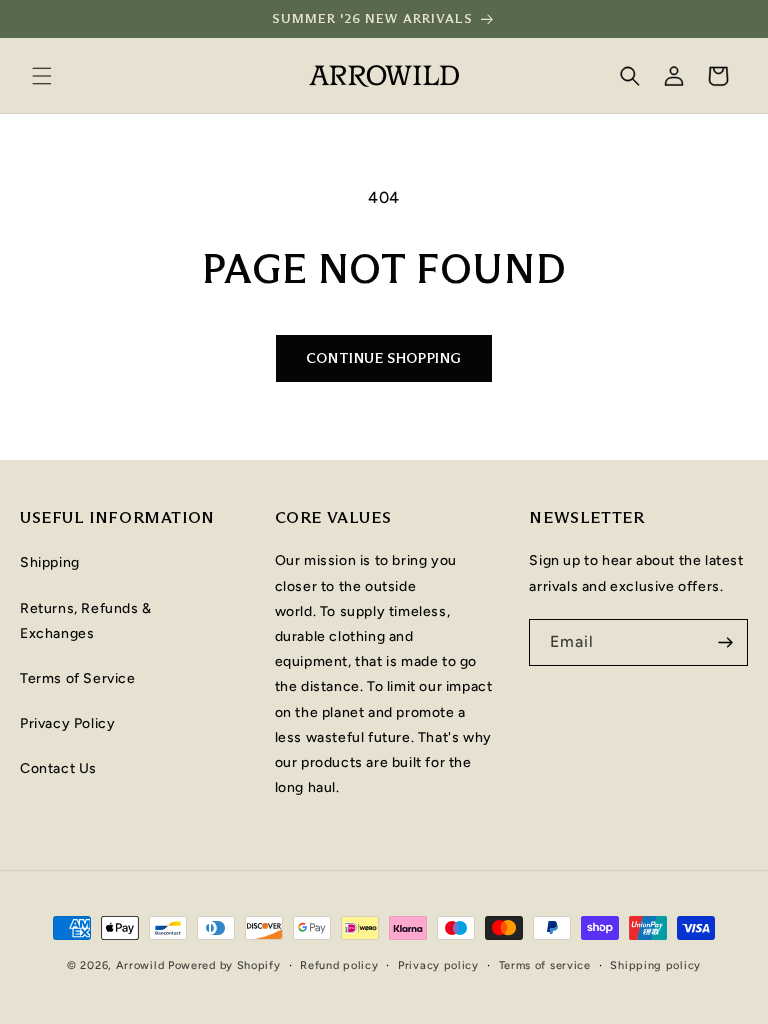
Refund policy (339, 965)
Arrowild (140, 965)
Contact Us (58, 768)
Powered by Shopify (224, 965)
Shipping (50, 562)
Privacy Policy (67, 723)
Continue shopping (384, 358)
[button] (42, 76)
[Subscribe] (725, 642)
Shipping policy (655, 965)
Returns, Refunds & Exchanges (86, 621)
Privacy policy (438, 965)
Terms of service (545, 965)
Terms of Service (78, 678)
